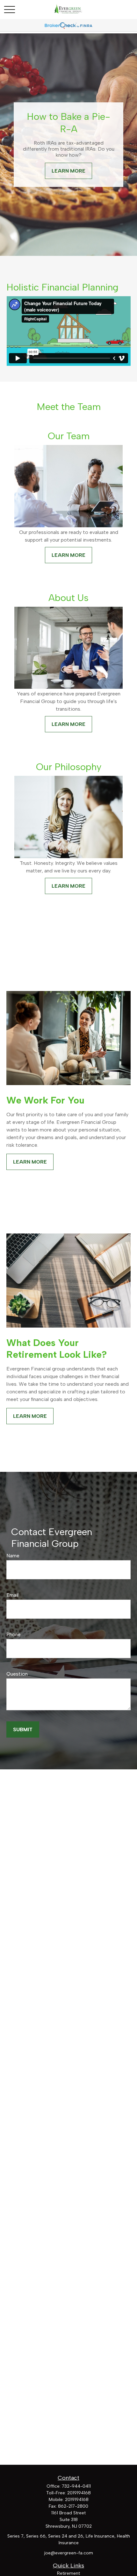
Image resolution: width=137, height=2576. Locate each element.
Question (17, 1674)
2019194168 (79, 2493)
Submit (23, 1729)
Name (13, 1556)
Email (12, 1595)
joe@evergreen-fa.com (69, 2553)
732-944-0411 (76, 2486)
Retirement (68, 2573)
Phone (14, 1634)
